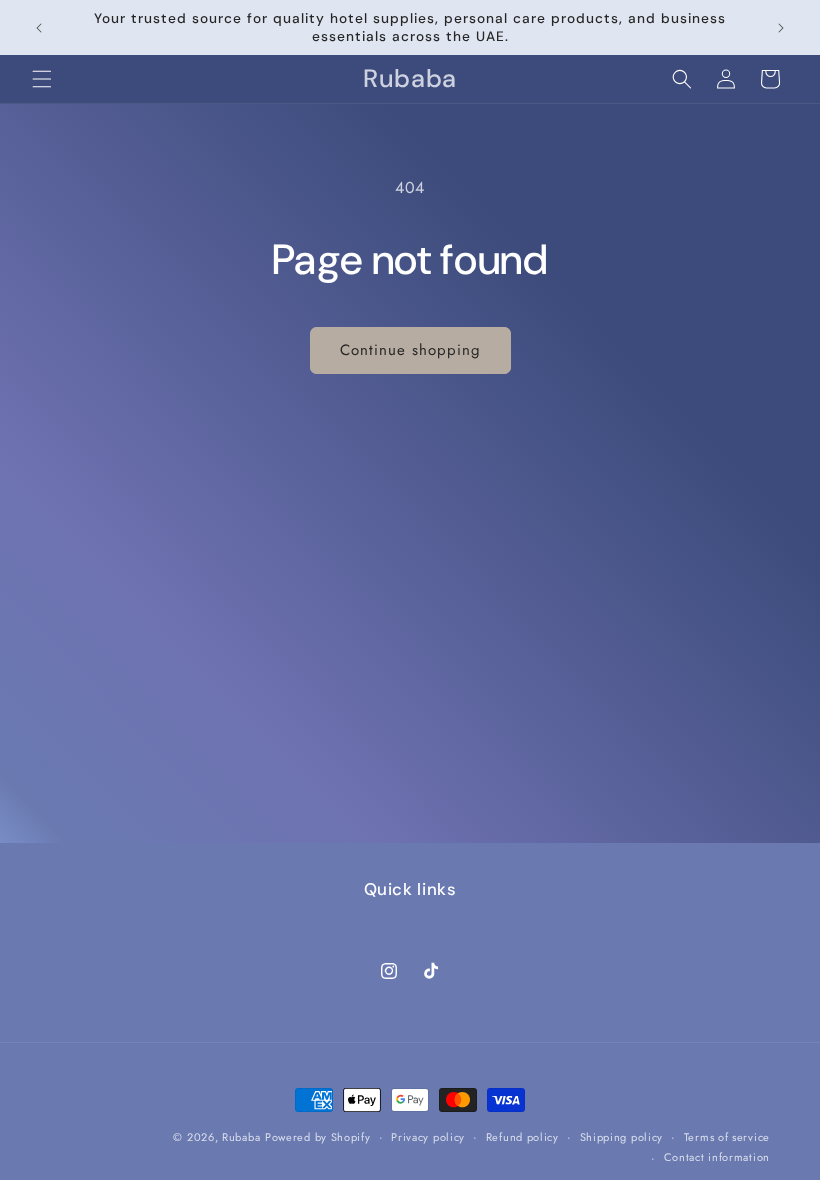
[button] (42, 79)
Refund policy (522, 1137)
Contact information (717, 1157)
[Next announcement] (781, 28)
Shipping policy (622, 1137)
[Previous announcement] (39, 28)
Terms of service (727, 1137)
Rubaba (241, 1137)
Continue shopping (410, 350)
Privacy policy (428, 1137)
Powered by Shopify (318, 1137)
